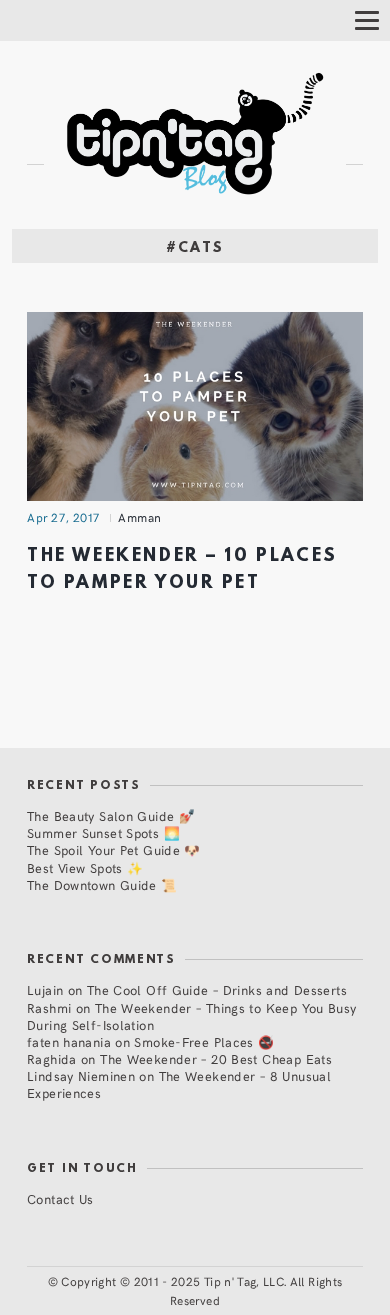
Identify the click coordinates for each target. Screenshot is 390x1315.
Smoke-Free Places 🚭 (204, 1041)
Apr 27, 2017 (63, 517)
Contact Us (60, 1198)
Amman (140, 517)
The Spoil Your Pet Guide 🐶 (114, 849)
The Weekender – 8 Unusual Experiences (179, 1084)
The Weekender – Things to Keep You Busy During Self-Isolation (192, 1016)
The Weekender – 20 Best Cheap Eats (216, 1058)
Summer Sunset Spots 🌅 (103, 832)
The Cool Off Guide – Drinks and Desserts (217, 989)
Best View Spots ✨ (85, 867)
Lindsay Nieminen (81, 1075)
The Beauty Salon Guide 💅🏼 (111, 815)
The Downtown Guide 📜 (102, 884)
